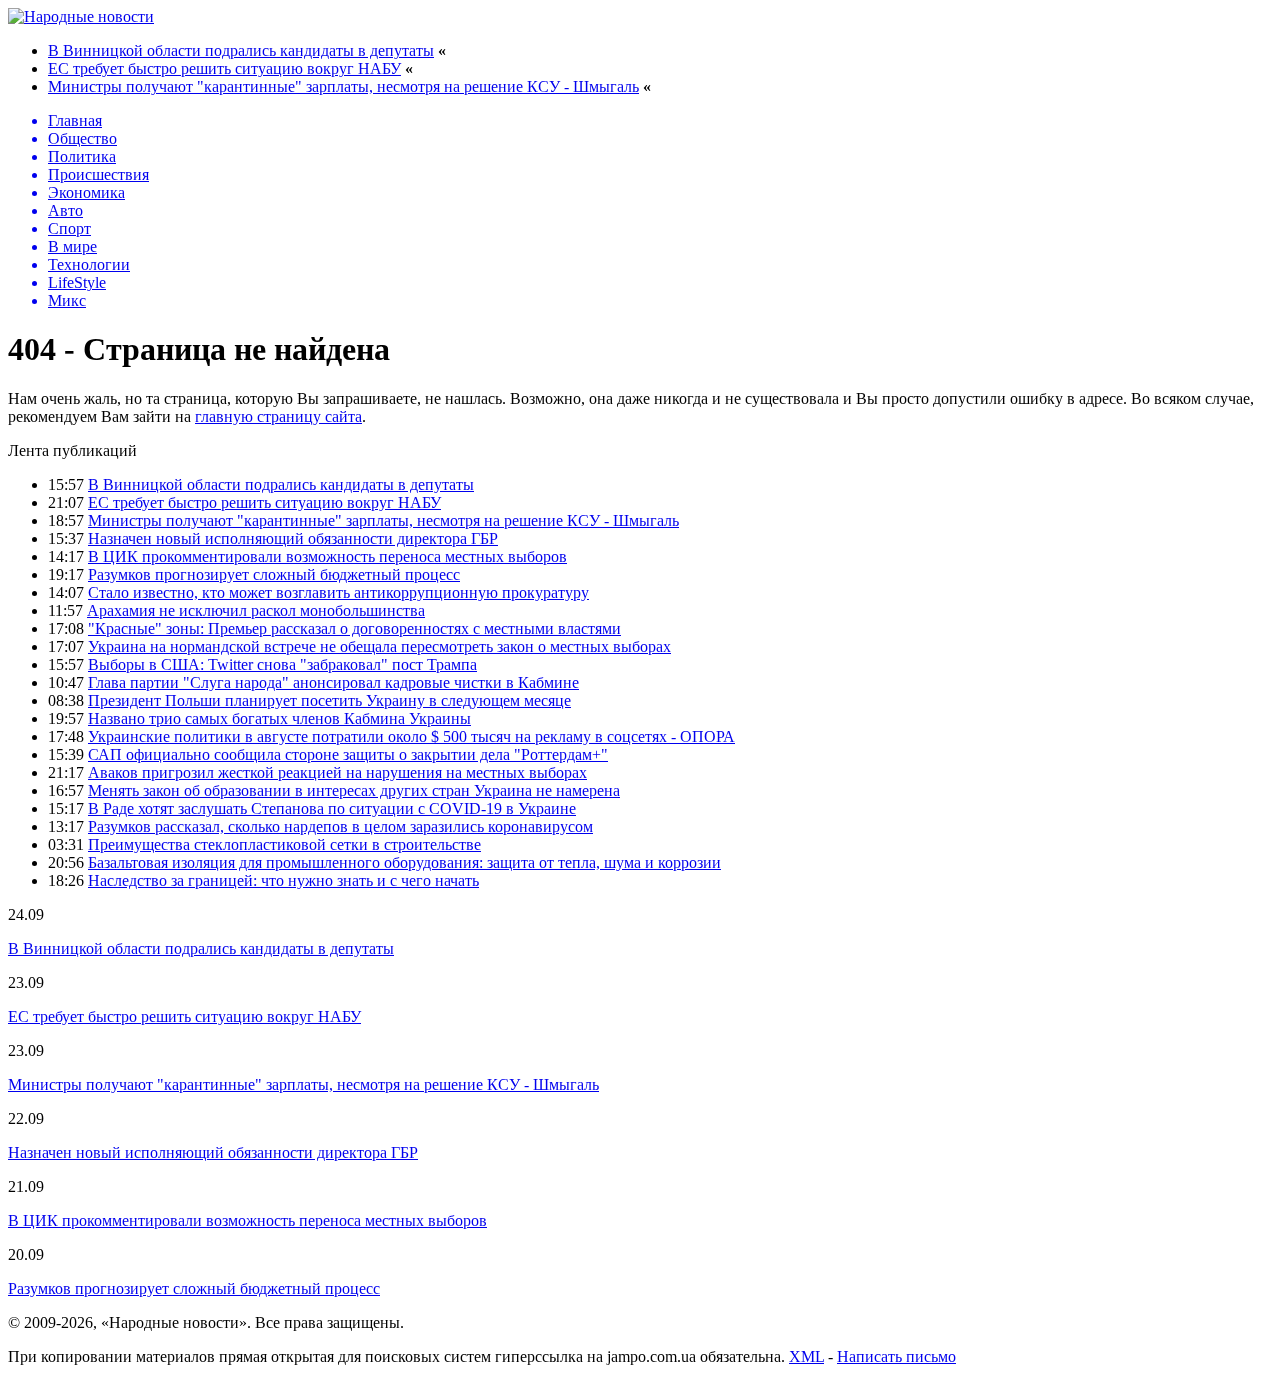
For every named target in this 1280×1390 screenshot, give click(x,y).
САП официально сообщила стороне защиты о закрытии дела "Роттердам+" (348, 754)
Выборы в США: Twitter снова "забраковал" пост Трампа (282, 664)
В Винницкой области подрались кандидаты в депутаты (241, 50)
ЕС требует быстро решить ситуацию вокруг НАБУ (224, 68)
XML (806, 1356)
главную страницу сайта (278, 416)
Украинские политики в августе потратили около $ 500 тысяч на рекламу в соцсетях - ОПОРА (411, 736)
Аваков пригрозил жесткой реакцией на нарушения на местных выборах (337, 772)
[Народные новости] (81, 16)
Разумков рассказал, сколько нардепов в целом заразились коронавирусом (340, 826)
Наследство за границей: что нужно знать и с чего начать (283, 880)
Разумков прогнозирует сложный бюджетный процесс (274, 574)
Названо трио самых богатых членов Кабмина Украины (279, 718)
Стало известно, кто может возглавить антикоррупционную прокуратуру (338, 592)
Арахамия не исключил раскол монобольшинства (256, 610)
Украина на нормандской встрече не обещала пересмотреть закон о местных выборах (379, 646)
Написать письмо (896, 1356)
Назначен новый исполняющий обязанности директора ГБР (293, 538)
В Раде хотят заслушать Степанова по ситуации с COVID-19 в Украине (332, 808)
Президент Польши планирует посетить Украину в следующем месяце (329, 700)
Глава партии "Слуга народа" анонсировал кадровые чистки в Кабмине (333, 682)
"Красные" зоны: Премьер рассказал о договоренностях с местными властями (354, 628)
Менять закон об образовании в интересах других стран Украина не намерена (354, 790)
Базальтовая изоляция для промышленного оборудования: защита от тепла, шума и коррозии (404, 862)
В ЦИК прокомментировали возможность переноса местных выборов (327, 556)
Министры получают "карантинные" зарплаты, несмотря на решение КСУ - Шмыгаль (343, 86)
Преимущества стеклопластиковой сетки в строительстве (284, 844)
